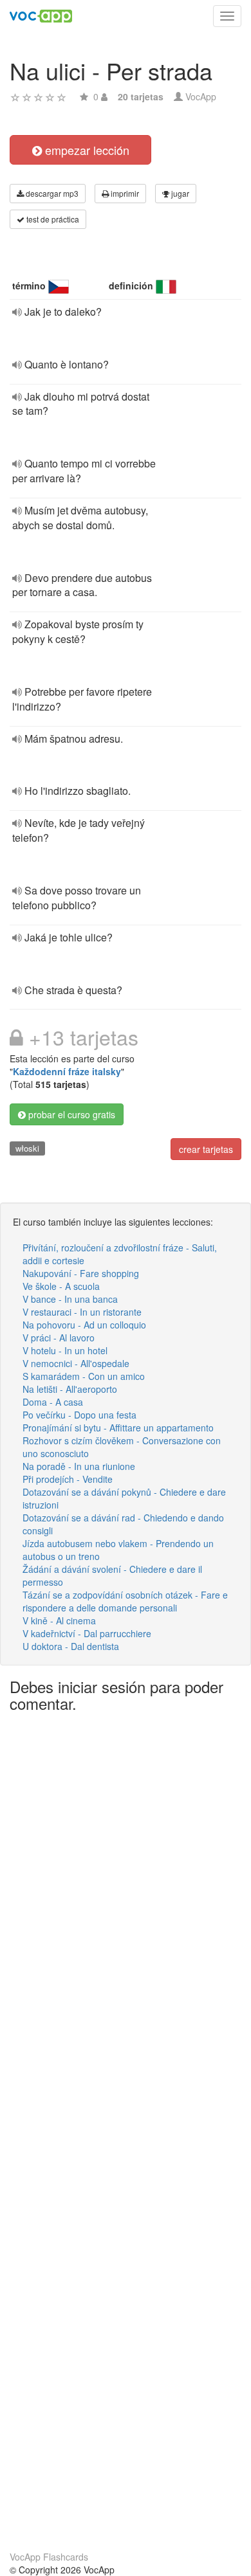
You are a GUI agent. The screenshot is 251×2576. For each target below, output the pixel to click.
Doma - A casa (53, 1402)
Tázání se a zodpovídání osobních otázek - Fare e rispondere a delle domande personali (125, 1601)
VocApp (201, 96)
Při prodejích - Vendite (68, 1479)
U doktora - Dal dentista (71, 1646)
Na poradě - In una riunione (79, 1466)
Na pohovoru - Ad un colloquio (84, 1325)
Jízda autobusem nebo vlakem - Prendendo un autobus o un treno (118, 1550)
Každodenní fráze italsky (67, 1071)
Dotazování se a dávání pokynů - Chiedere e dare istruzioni (124, 1498)
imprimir (124, 193)
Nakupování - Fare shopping (81, 1273)
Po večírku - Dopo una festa (79, 1415)
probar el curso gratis (70, 1114)
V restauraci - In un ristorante (82, 1312)
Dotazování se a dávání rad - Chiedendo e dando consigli (123, 1524)
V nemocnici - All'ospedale (76, 1363)
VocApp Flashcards (49, 2557)
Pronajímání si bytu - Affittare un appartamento (118, 1428)
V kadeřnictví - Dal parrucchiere (87, 1633)
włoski (27, 1148)
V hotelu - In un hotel (65, 1350)
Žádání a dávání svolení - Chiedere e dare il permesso (112, 1575)
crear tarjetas (206, 1149)
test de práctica (52, 219)
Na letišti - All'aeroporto (70, 1389)
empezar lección (86, 150)
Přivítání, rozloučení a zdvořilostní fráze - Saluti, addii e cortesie (120, 1254)
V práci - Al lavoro (59, 1338)
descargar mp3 (51, 193)
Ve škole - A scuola (61, 1286)
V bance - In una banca (70, 1299)
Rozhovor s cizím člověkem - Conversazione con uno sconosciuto (122, 1447)
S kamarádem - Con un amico (84, 1376)
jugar (179, 193)
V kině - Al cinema (59, 1620)
